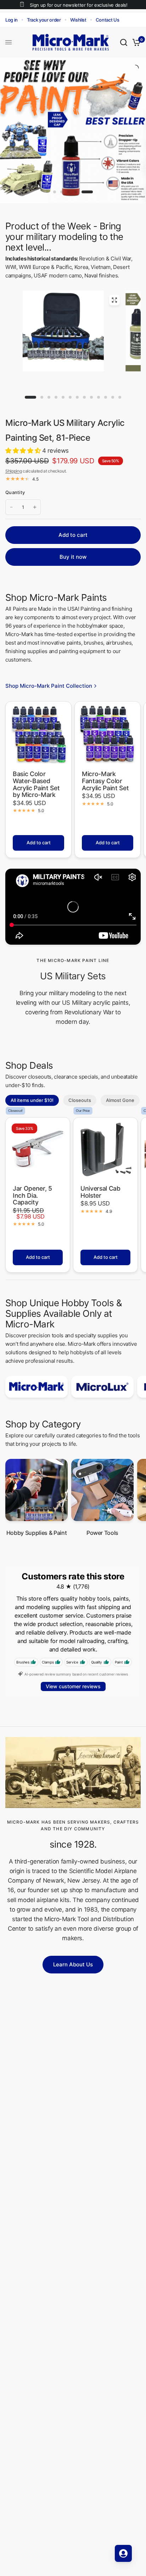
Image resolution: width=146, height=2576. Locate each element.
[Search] (124, 42)
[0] (135, 42)
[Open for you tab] (123, 2553)
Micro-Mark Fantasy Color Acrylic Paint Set (105, 781)
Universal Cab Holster (100, 1192)
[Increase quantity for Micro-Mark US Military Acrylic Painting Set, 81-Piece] (35, 507)
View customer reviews (73, 1686)
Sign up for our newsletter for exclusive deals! (78, 5)
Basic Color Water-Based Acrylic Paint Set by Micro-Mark (36, 784)
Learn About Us (73, 1964)
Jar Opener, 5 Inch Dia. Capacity (32, 1195)
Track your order (44, 20)
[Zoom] (114, 300)
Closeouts (80, 1100)
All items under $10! (32, 1100)
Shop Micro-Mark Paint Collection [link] (49, 686)
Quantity (15, 492)
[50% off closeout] (73, 130)
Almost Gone (120, 1100)
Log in (12, 20)
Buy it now (73, 557)
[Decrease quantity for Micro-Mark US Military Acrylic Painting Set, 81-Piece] (11, 507)
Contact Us (108, 20)
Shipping (13, 471)
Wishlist (78, 20)
